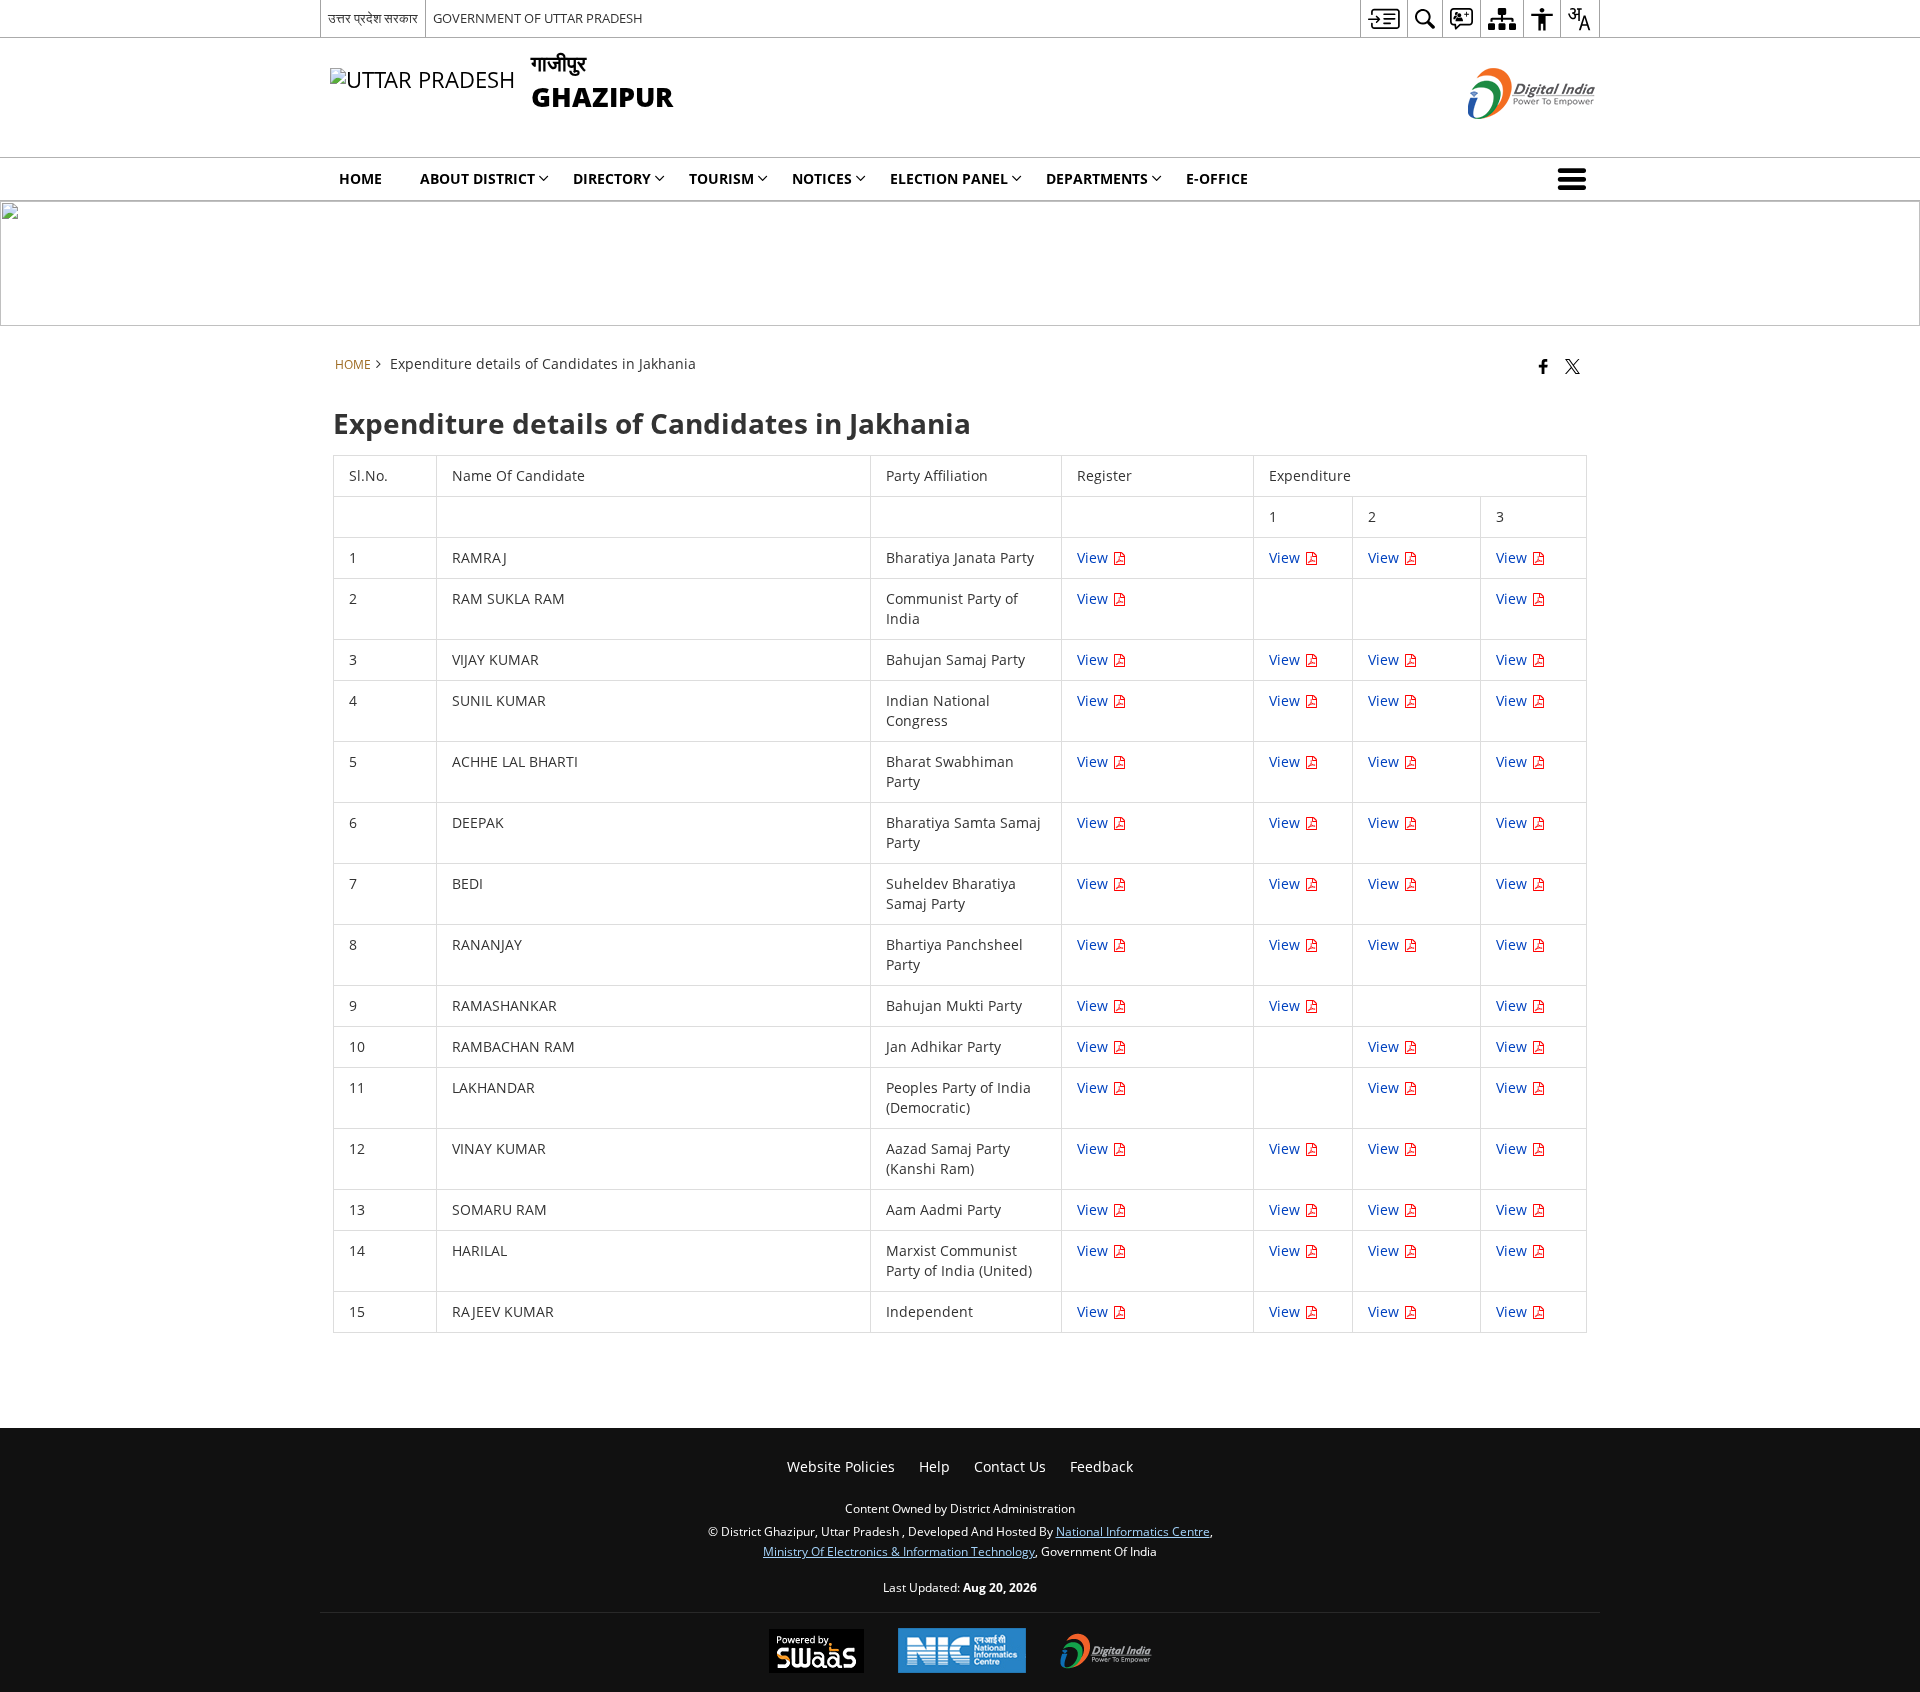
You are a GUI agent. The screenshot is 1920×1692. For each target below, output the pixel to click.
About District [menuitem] (477, 178)
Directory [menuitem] (612, 178)
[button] (1576, 179)
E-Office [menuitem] (1217, 178)
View (1094, 557)
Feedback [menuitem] (1101, 1466)
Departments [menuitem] (1097, 178)
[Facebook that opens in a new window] (1543, 366)
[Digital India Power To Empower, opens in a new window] (1106, 1653)
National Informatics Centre (1133, 1531)
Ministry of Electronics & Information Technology (899, 1551)
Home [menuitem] (360, 178)
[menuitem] (1383, 18)
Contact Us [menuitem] (1010, 1466)
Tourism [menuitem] (721, 178)
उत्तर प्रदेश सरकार (373, 18)
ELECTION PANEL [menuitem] (949, 178)
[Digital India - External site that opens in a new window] (1506, 135)
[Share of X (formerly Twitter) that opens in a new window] (1572, 366)
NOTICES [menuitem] (822, 178)
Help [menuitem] (934, 1466)
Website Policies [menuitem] (841, 1466)
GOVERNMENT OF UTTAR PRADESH (538, 18)
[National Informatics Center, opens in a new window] (962, 1652)
